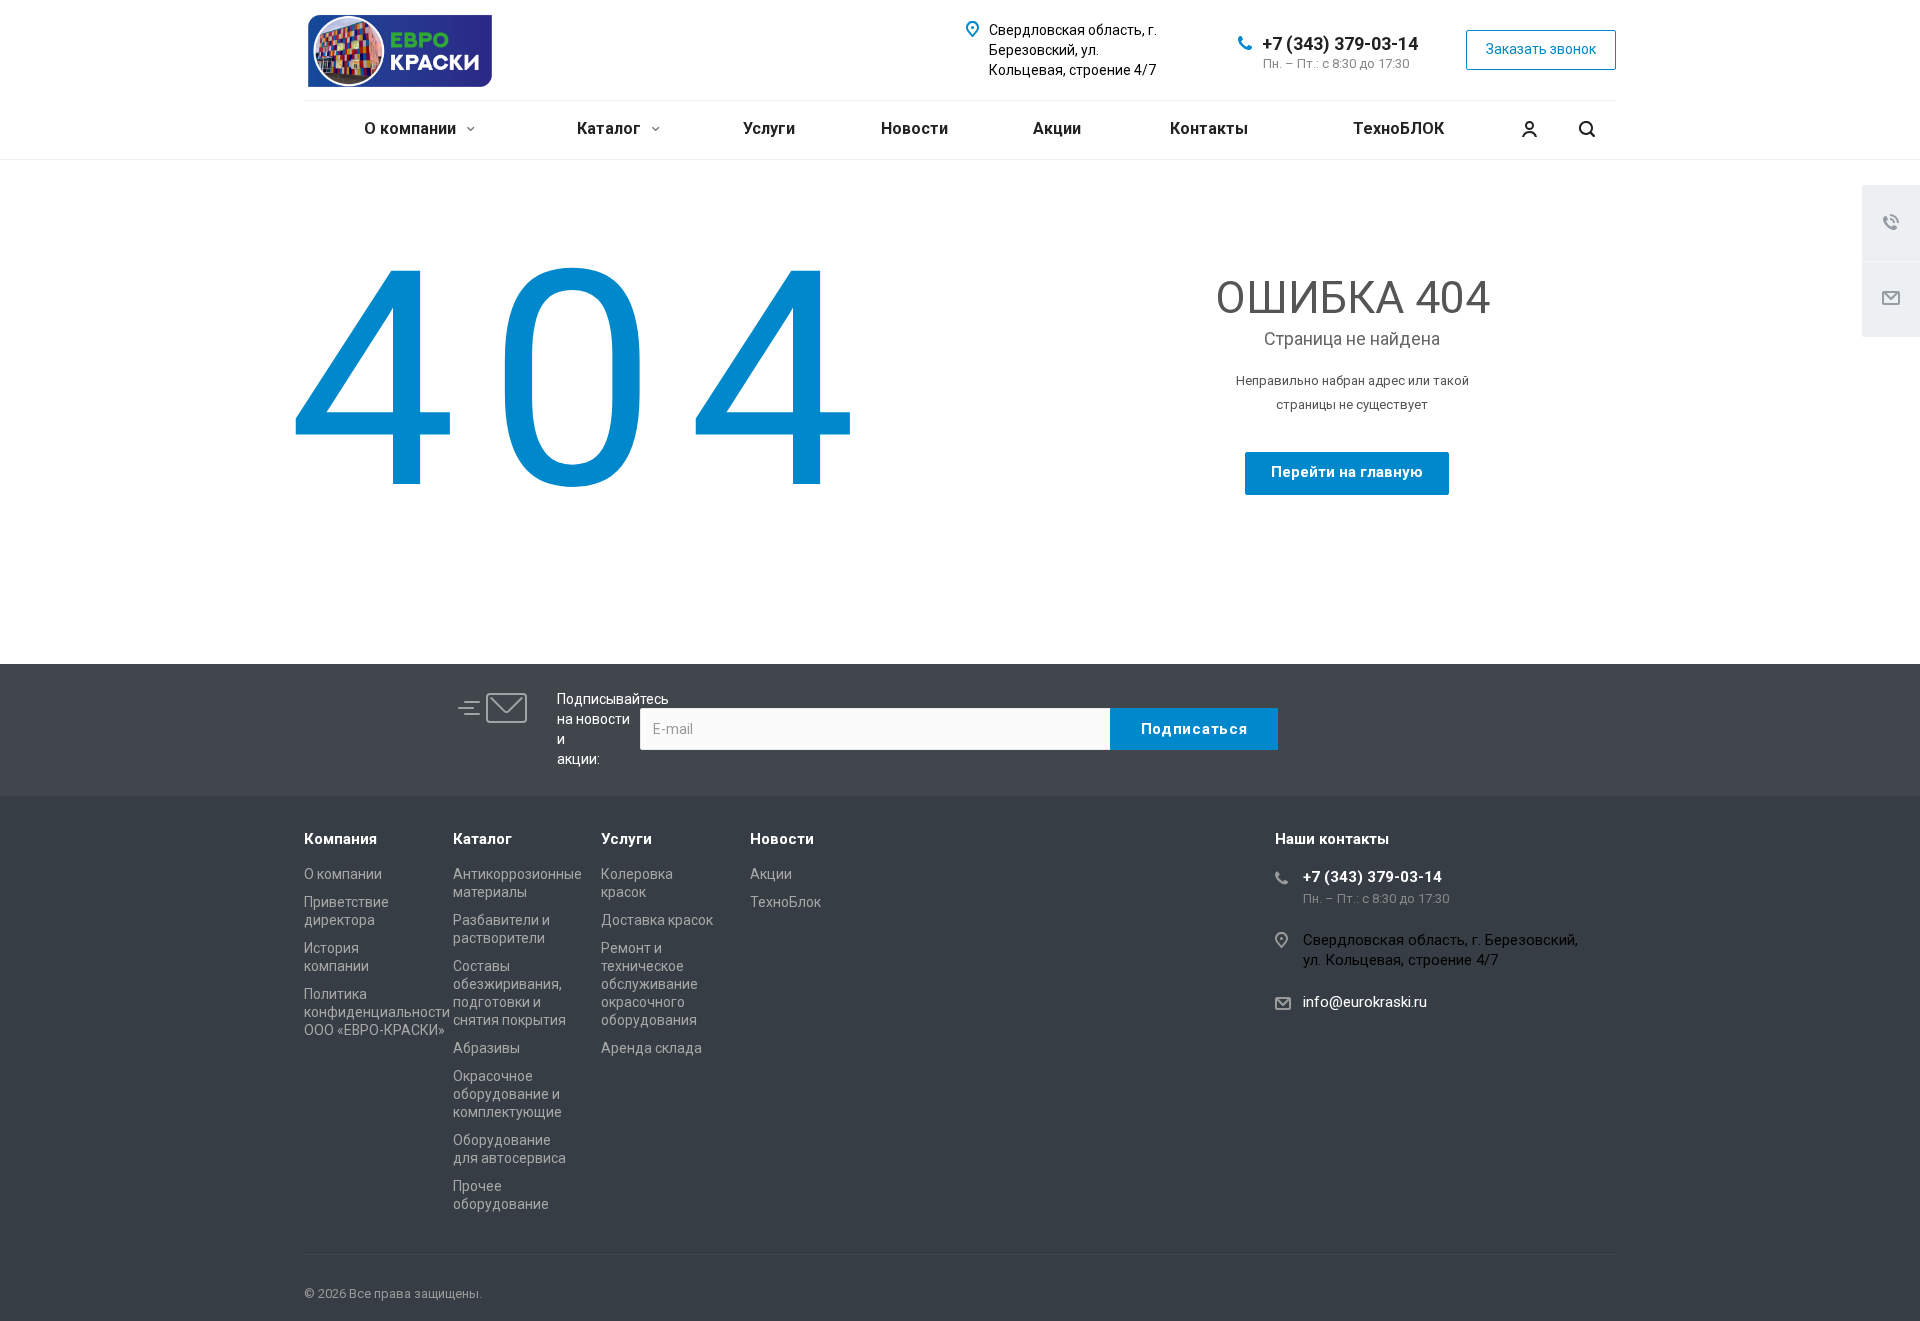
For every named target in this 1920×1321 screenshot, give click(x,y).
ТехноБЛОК (1398, 128)
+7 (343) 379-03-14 (1340, 43)
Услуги (769, 128)
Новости (914, 128)
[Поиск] (1587, 129)
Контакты (1209, 128)
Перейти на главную (1347, 472)
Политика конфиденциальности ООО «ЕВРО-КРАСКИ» (377, 1012)
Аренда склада (651, 1048)
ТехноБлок (785, 902)
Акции (1057, 128)
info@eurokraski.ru (1365, 1002)
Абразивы (486, 1048)
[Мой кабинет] (1529, 129)
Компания (340, 839)
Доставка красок (657, 920)
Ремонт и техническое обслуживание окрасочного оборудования (649, 984)
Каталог (611, 128)
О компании (412, 128)
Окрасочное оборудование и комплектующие (507, 1094)
